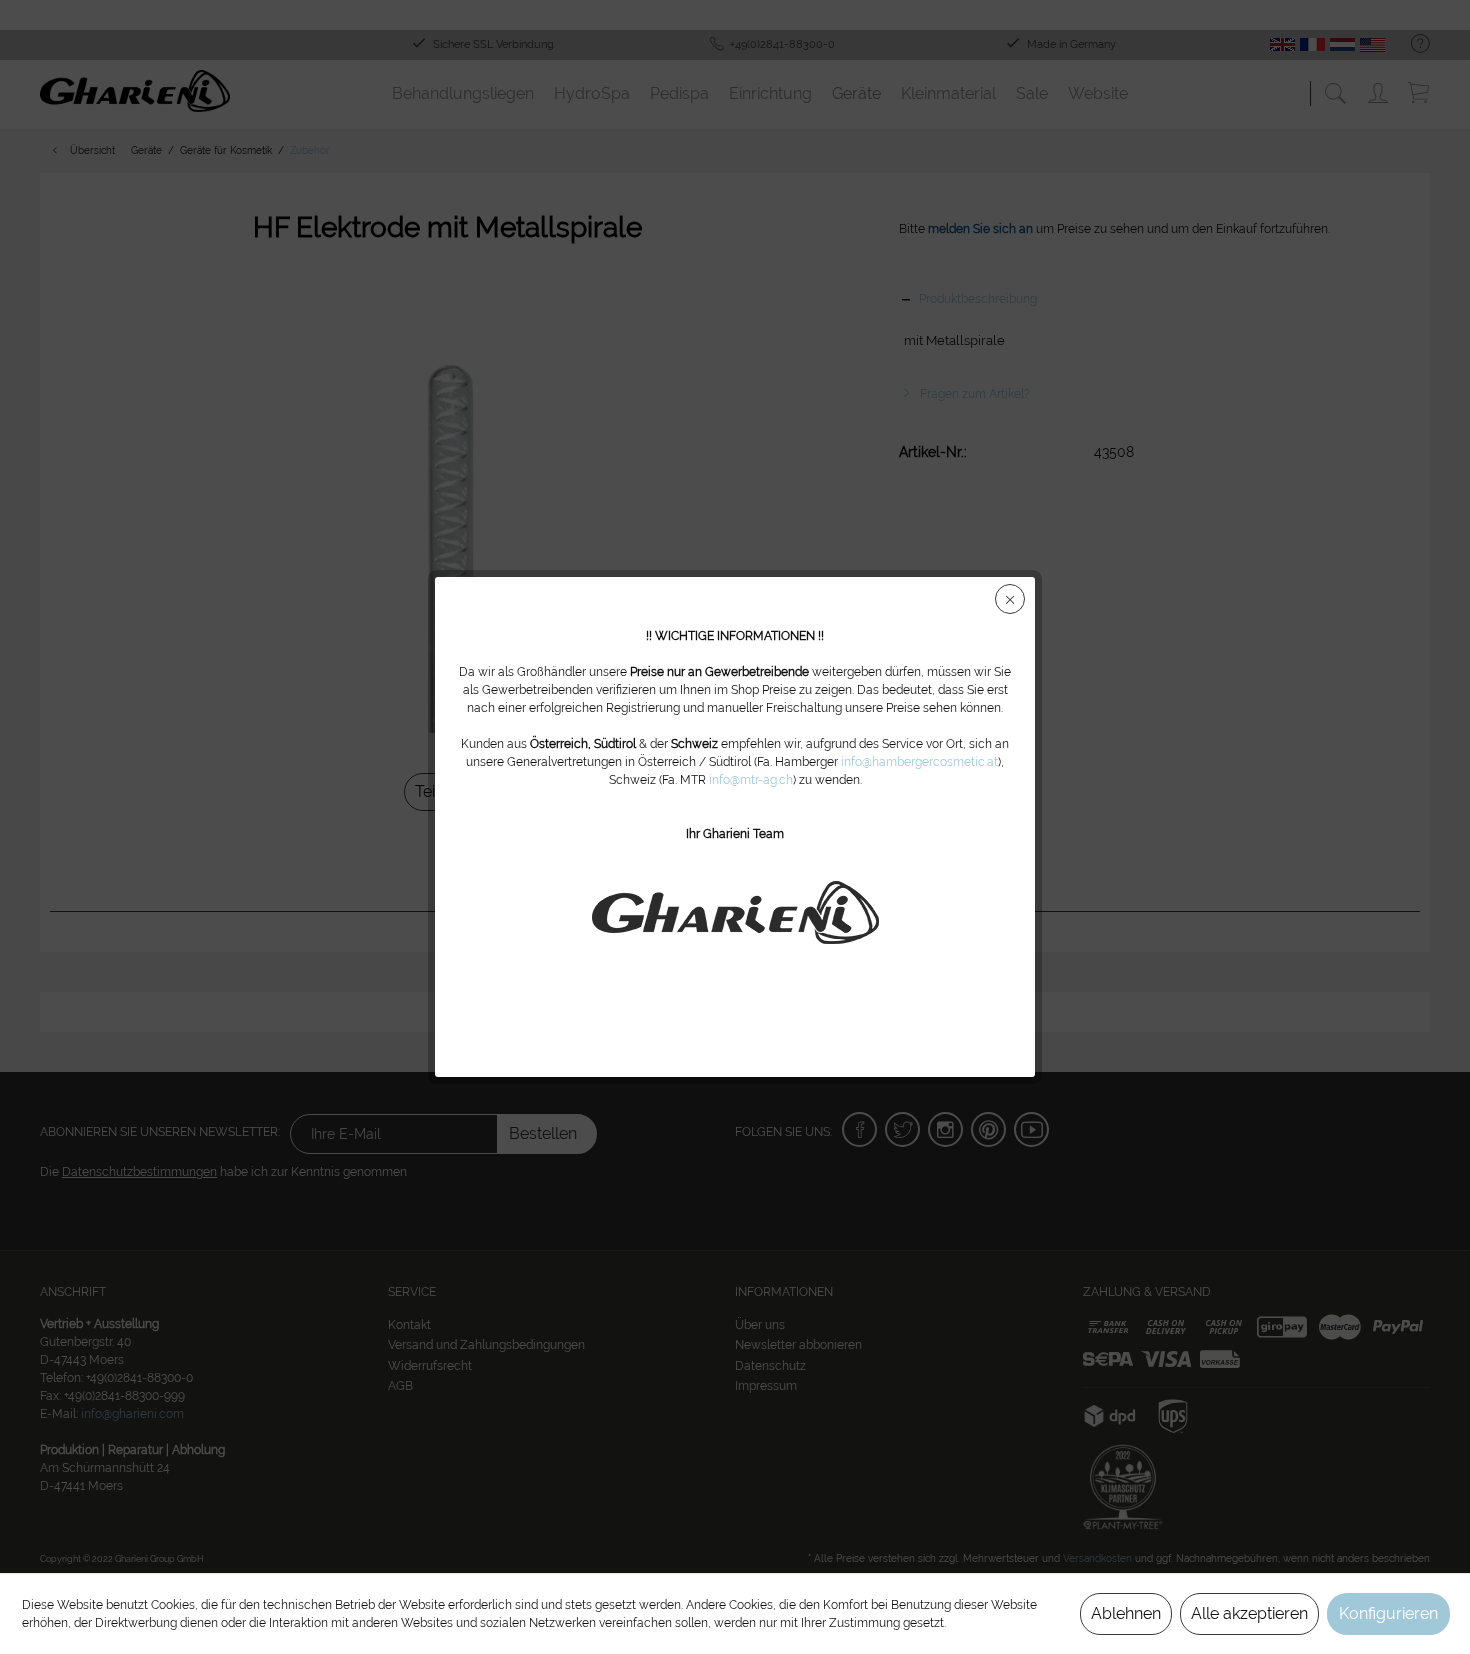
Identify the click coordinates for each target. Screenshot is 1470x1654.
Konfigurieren (1388, 1613)
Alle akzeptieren (1249, 1613)
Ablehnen (1126, 1613)
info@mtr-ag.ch (751, 780)
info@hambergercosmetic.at (919, 762)
